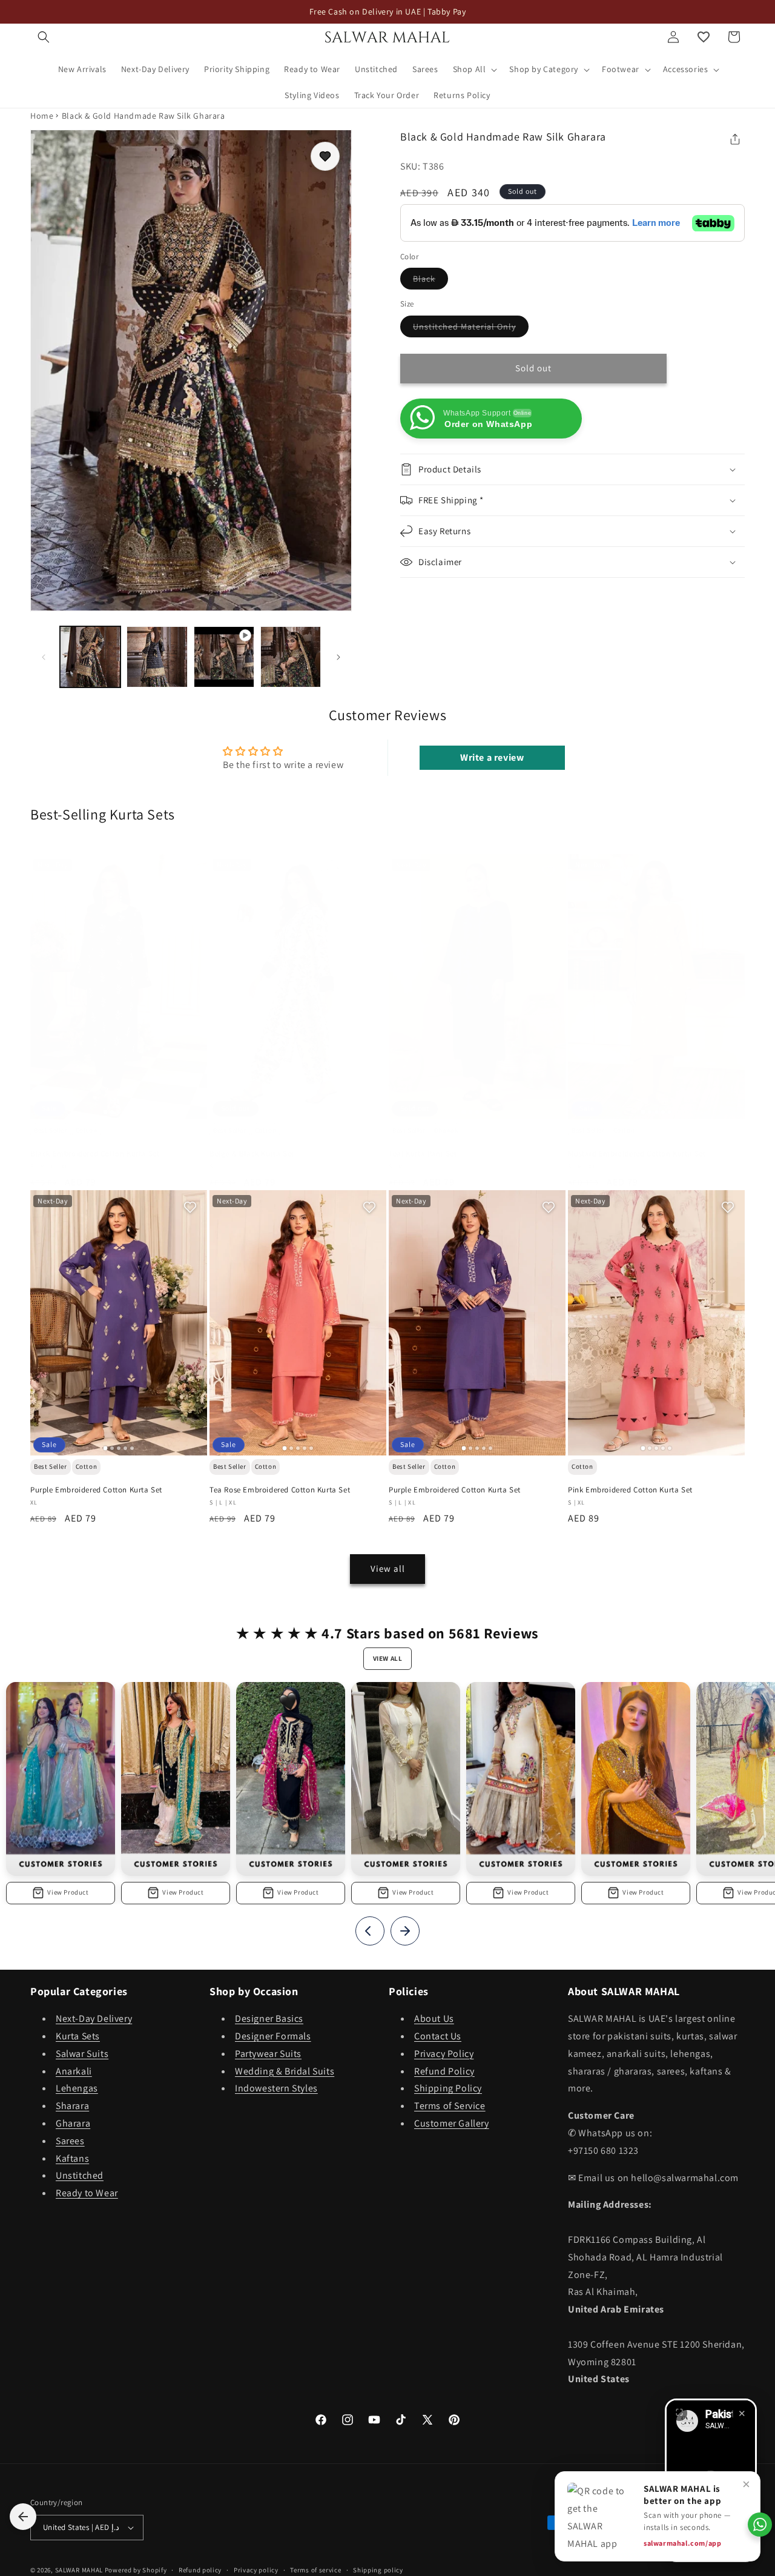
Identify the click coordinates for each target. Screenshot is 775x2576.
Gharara (73, 2123)
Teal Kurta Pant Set (423, 1154)
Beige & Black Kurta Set (252, 1154)
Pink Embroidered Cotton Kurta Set (630, 1490)
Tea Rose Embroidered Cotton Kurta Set (280, 1490)
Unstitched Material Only (471, 329)
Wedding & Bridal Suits (285, 2071)
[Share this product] (735, 139)
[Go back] (23, 2517)
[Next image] (193, 987)
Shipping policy (378, 2569)
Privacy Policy (444, 2054)
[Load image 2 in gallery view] (157, 657)
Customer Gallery (452, 2123)
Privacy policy (256, 2569)
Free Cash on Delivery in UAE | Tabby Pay (388, 12)
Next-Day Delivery (94, 2018)
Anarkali (74, 2071)
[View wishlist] (704, 37)
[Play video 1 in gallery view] (224, 657)
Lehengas (77, 2088)
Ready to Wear (87, 2193)
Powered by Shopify (136, 2570)
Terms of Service (450, 2106)
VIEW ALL (388, 1658)
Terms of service (315, 2569)
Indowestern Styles (276, 2088)
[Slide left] (44, 657)
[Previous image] (45, 987)
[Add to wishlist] (325, 156)
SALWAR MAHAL (79, 2570)
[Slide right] (338, 657)
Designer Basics (269, 2018)
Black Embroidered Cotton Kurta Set (95, 1154)
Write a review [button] (492, 757)
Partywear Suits (268, 2054)
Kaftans (72, 2158)
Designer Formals (273, 2036)
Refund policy (200, 2569)
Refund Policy (444, 2071)
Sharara (72, 2106)
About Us (434, 2018)
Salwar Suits (82, 2054)
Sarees (70, 2141)
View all (388, 1568)
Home (42, 116)
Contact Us (438, 2036)
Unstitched (80, 2175)
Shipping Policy (448, 2088)
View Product (68, 1892)
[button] (44, 37)
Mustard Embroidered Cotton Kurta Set (637, 1154)
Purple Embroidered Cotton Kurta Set (96, 1490)
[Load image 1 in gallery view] (90, 657)
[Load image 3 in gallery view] (291, 657)
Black (430, 282)
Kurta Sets (78, 2036)
